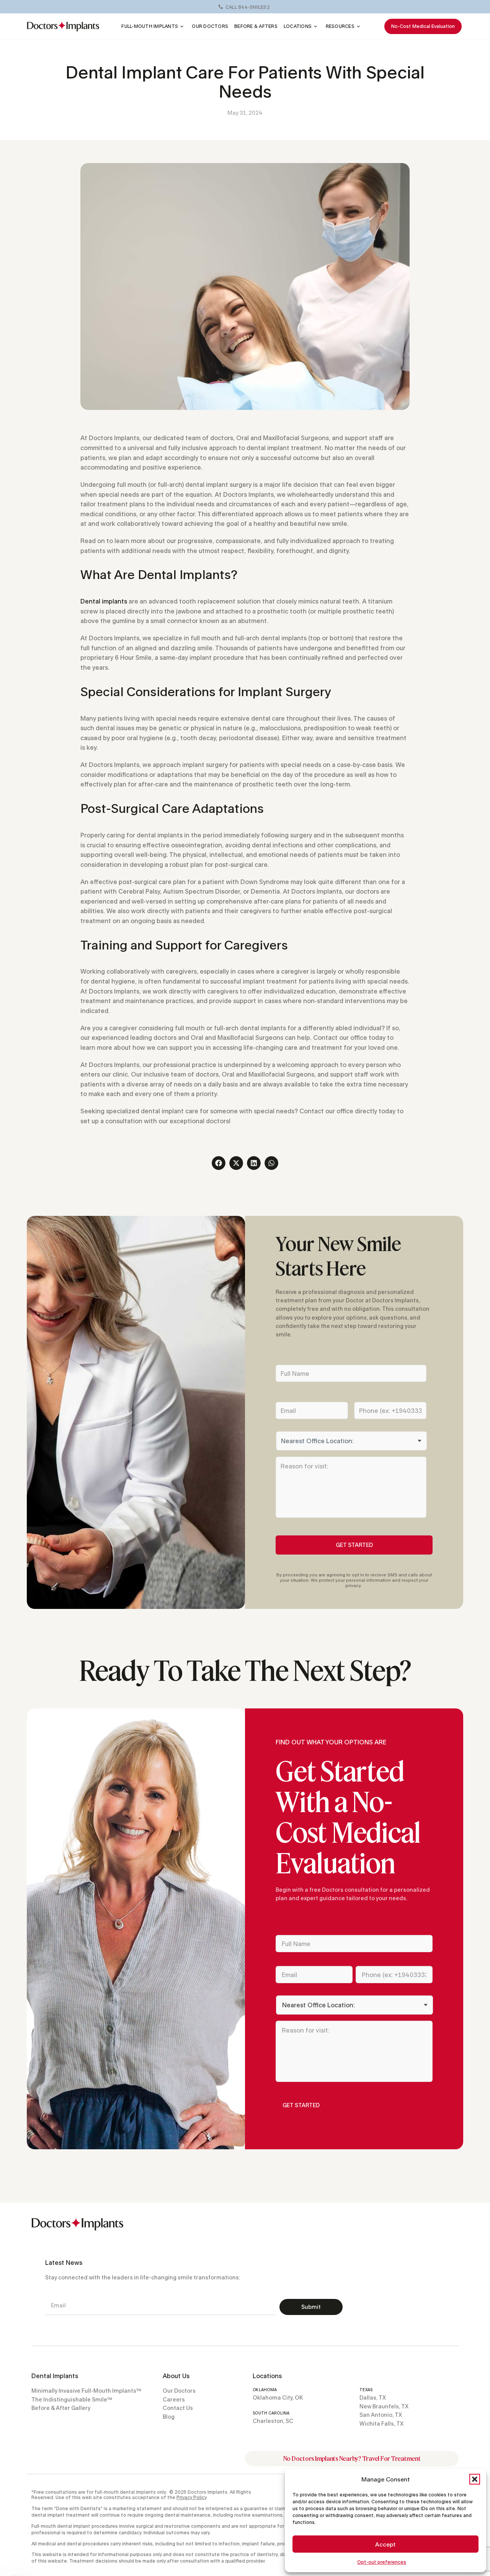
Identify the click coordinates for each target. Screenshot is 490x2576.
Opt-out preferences (382, 2562)
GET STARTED (354, 1545)
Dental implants (104, 601)
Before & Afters (256, 26)
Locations (298, 26)
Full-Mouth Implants (150, 26)
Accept (385, 2544)
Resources (340, 26)
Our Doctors (210, 26)
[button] (475, 2479)
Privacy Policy (191, 2497)
